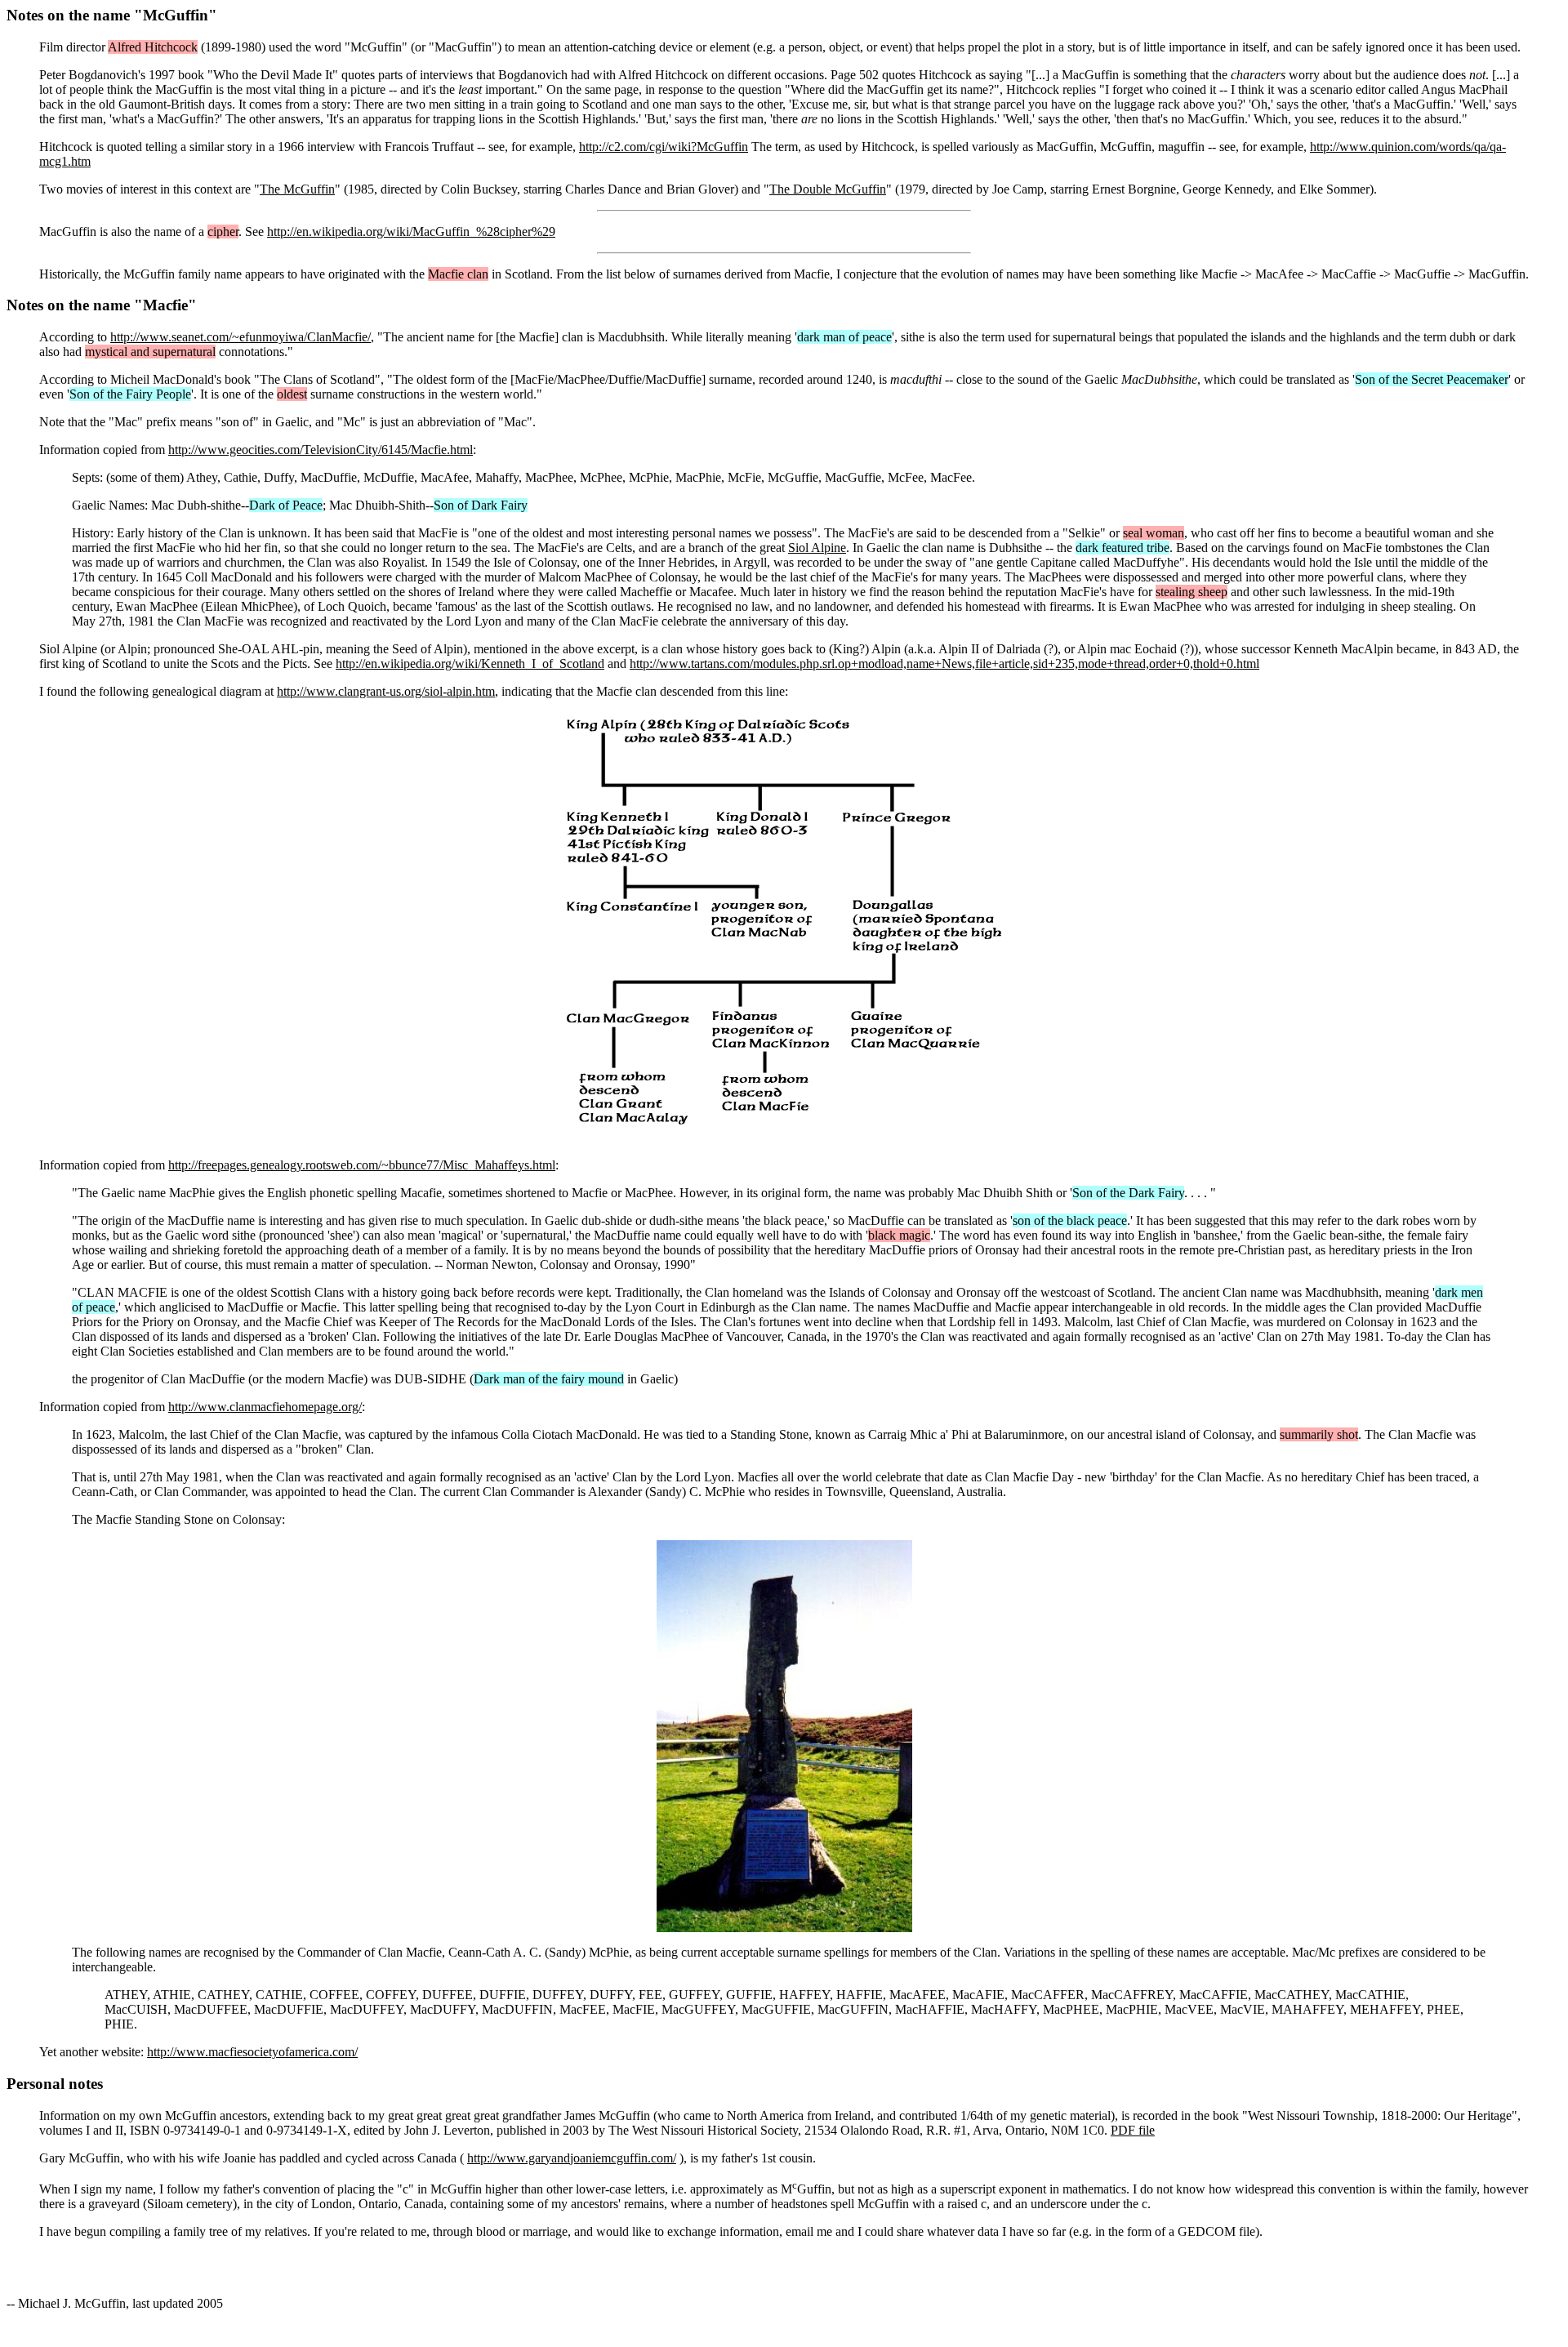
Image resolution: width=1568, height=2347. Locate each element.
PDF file (1133, 2130)
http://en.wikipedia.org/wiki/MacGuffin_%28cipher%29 (411, 232)
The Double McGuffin (828, 189)
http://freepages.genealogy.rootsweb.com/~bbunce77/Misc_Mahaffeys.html (362, 1165)
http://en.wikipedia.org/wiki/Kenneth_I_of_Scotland (470, 664)
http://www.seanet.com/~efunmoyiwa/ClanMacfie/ (241, 337)
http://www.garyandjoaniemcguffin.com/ (572, 2158)
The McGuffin (297, 189)
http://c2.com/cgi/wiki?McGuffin (664, 147)
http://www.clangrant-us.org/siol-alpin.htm (386, 691)
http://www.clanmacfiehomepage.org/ (265, 1407)
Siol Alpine (817, 548)
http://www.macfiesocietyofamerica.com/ (252, 2052)
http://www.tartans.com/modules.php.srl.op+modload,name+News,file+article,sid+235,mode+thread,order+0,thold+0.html (944, 664)
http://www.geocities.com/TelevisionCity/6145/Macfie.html (321, 450)
